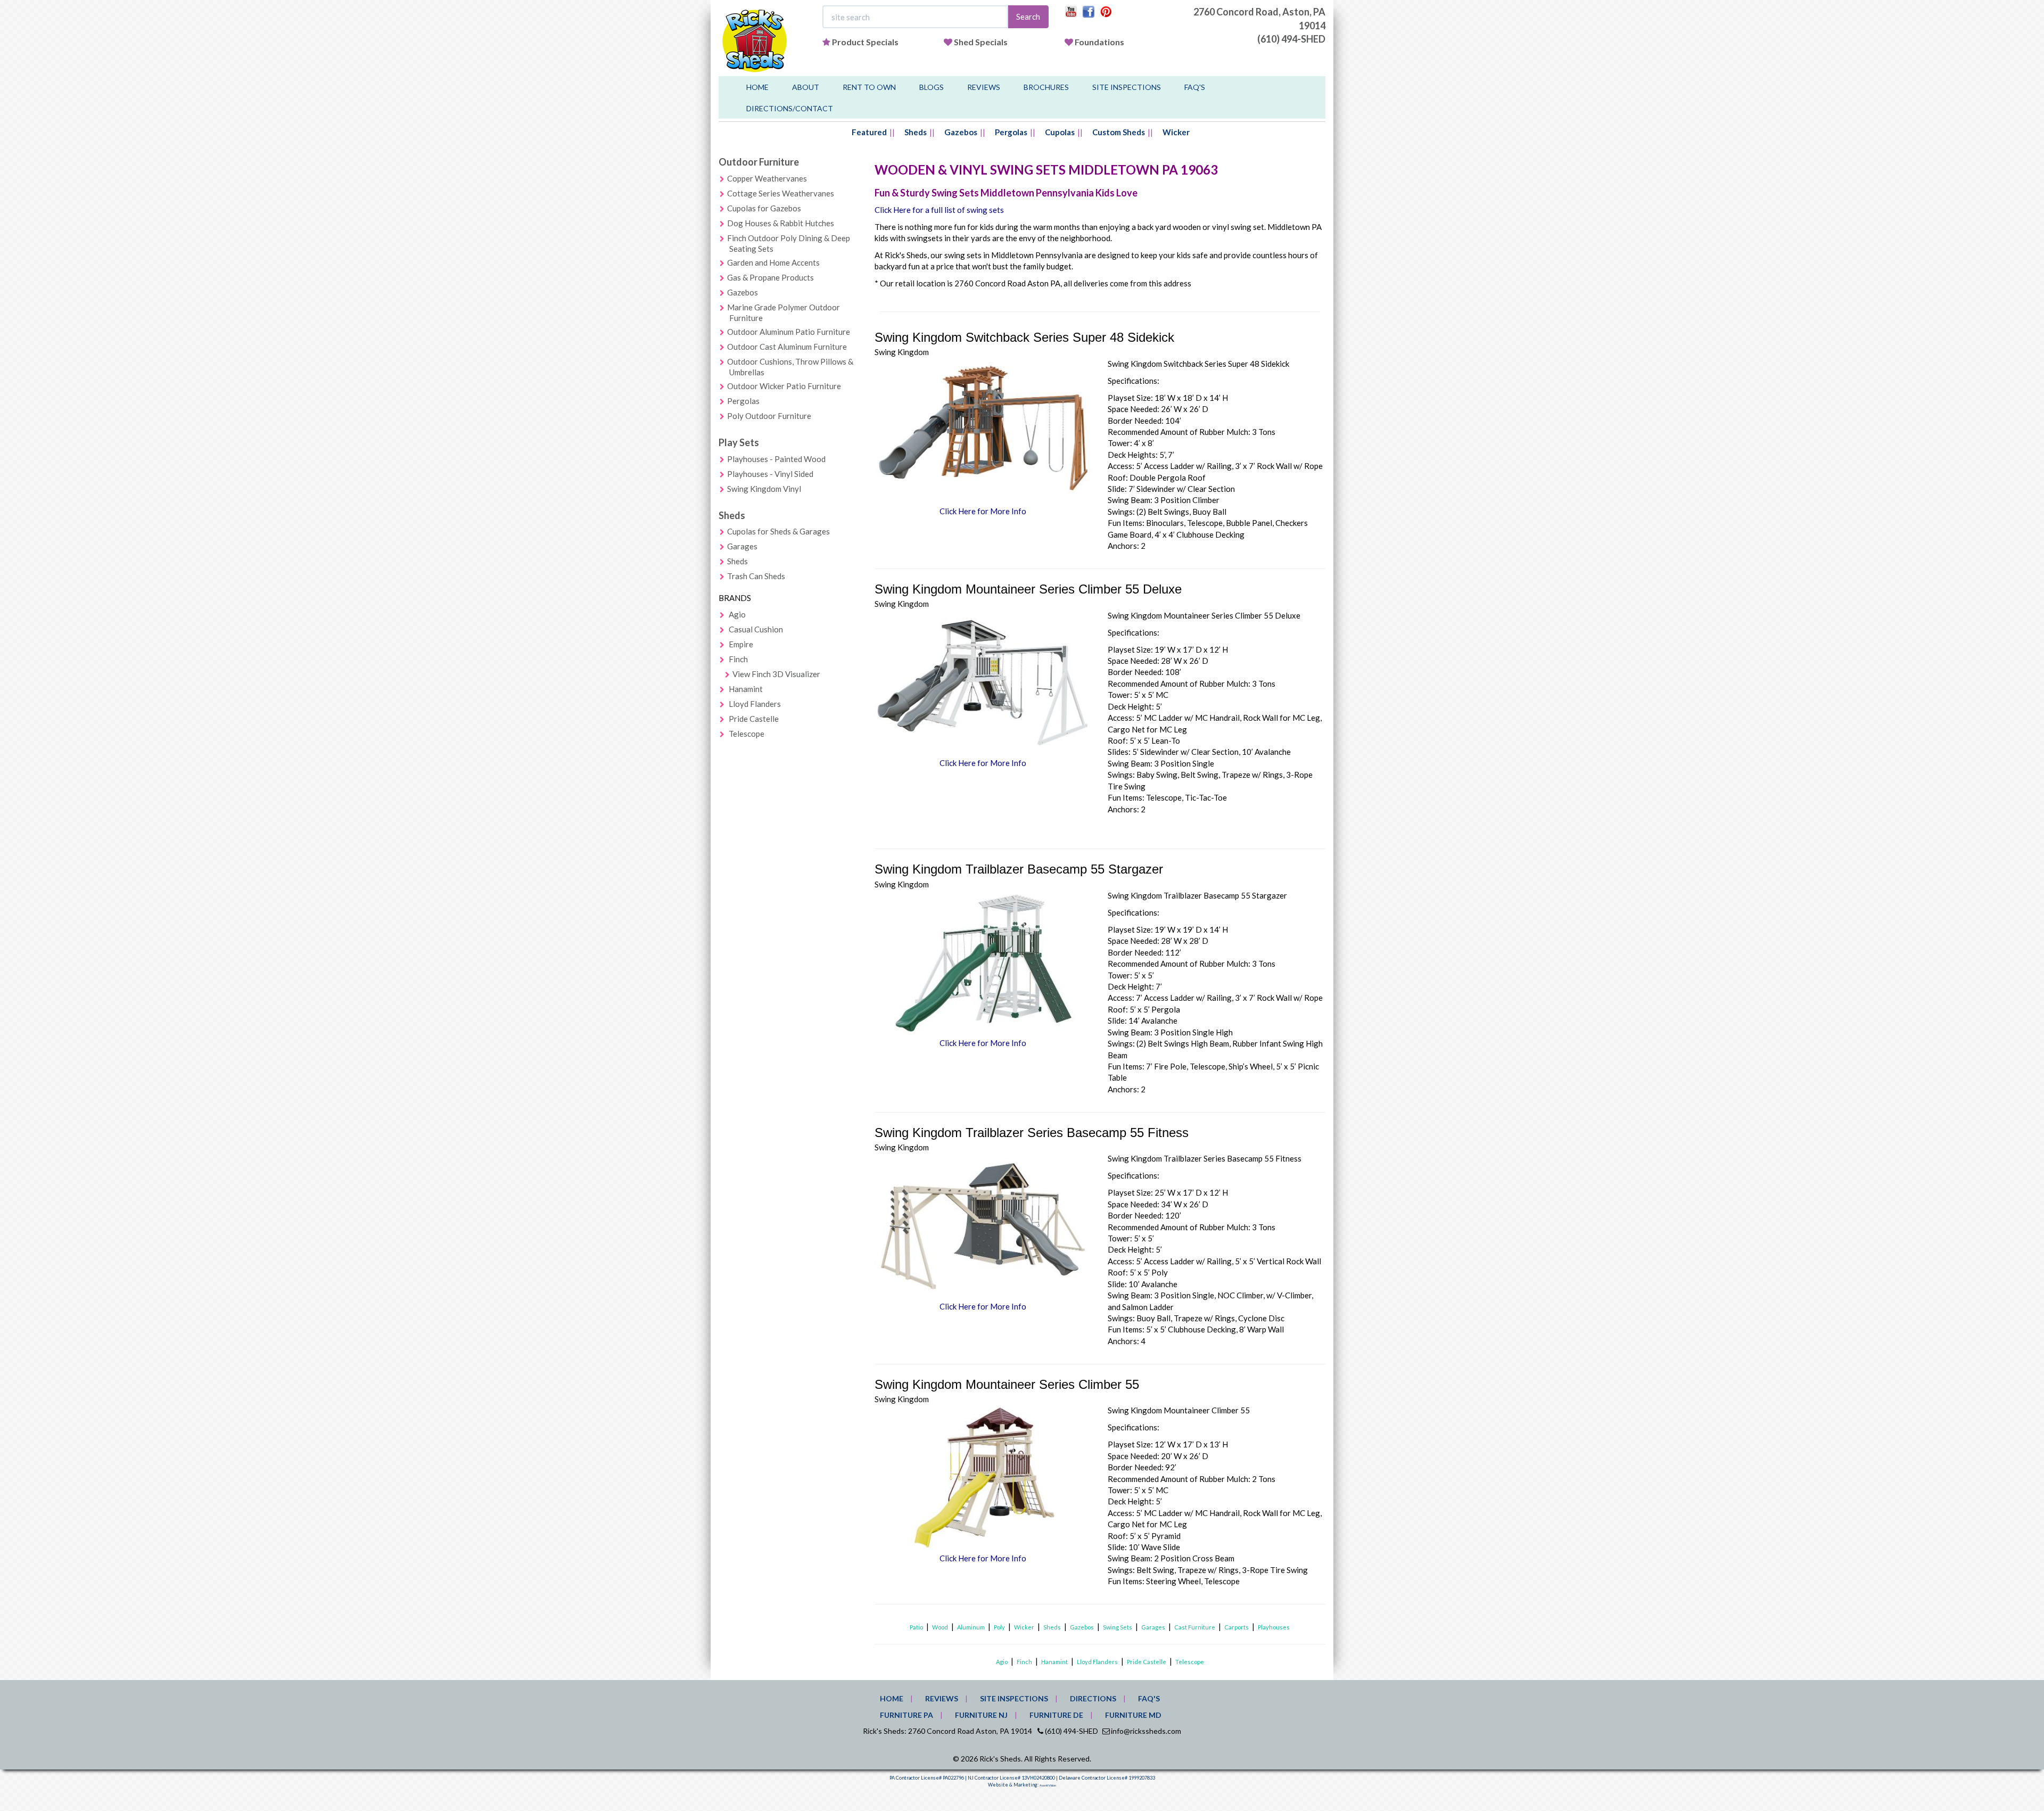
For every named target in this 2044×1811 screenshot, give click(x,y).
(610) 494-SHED (1291, 39)
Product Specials (865, 42)
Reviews (984, 87)
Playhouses (1274, 1627)
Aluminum (971, 1627)
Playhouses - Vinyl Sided (770, 474)
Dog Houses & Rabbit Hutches (781, 223)
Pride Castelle (754, 719)
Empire (741, 644)
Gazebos (961, 132)
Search (1028, 17)
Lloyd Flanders (755, 704)
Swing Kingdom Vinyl (764, 489)
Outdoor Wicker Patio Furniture (784, 386)
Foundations (1099, 42)
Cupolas (1060, 132)
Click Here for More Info (983, 511)
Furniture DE (1056, 1715)
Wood (940, 1627)
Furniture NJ (981, 1715)
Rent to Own (869, 87)
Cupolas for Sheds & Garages (778, 531)
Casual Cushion (756, 629)
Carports (1237, 1627)
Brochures (1046, 87)
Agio (737, 614)
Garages (742, 546)
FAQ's (1195, 87)
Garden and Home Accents (773, 262)
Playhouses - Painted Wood (776, 459)
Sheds (916, 132)
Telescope (747, 734)
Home (757, 87)
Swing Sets (1118, 1627)
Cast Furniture (1195, 1627)
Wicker (1176, 132)
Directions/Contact (790, 108)
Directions (1093, 1698)
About (806, 87)
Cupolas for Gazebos (764, 208)
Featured (869, 132)
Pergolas (1011, 132)
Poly (999, 1627)
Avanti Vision (1048, 1785)
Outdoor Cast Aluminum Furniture (787, 347)
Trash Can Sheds (756, 576)
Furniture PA (906, 1715)
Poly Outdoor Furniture (769, 416)
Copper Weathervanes (767, 178)
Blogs (932, 87)
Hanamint (746, 689)
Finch (738, 659)
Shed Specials (981, 42)
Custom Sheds (1119, 132)
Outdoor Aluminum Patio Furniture (789, 332)
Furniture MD (1133, 1715)
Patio (916, 1627)
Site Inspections (1127, 87)
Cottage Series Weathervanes (781, 193)
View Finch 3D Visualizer (776, 674)
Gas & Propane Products (770, 277)
